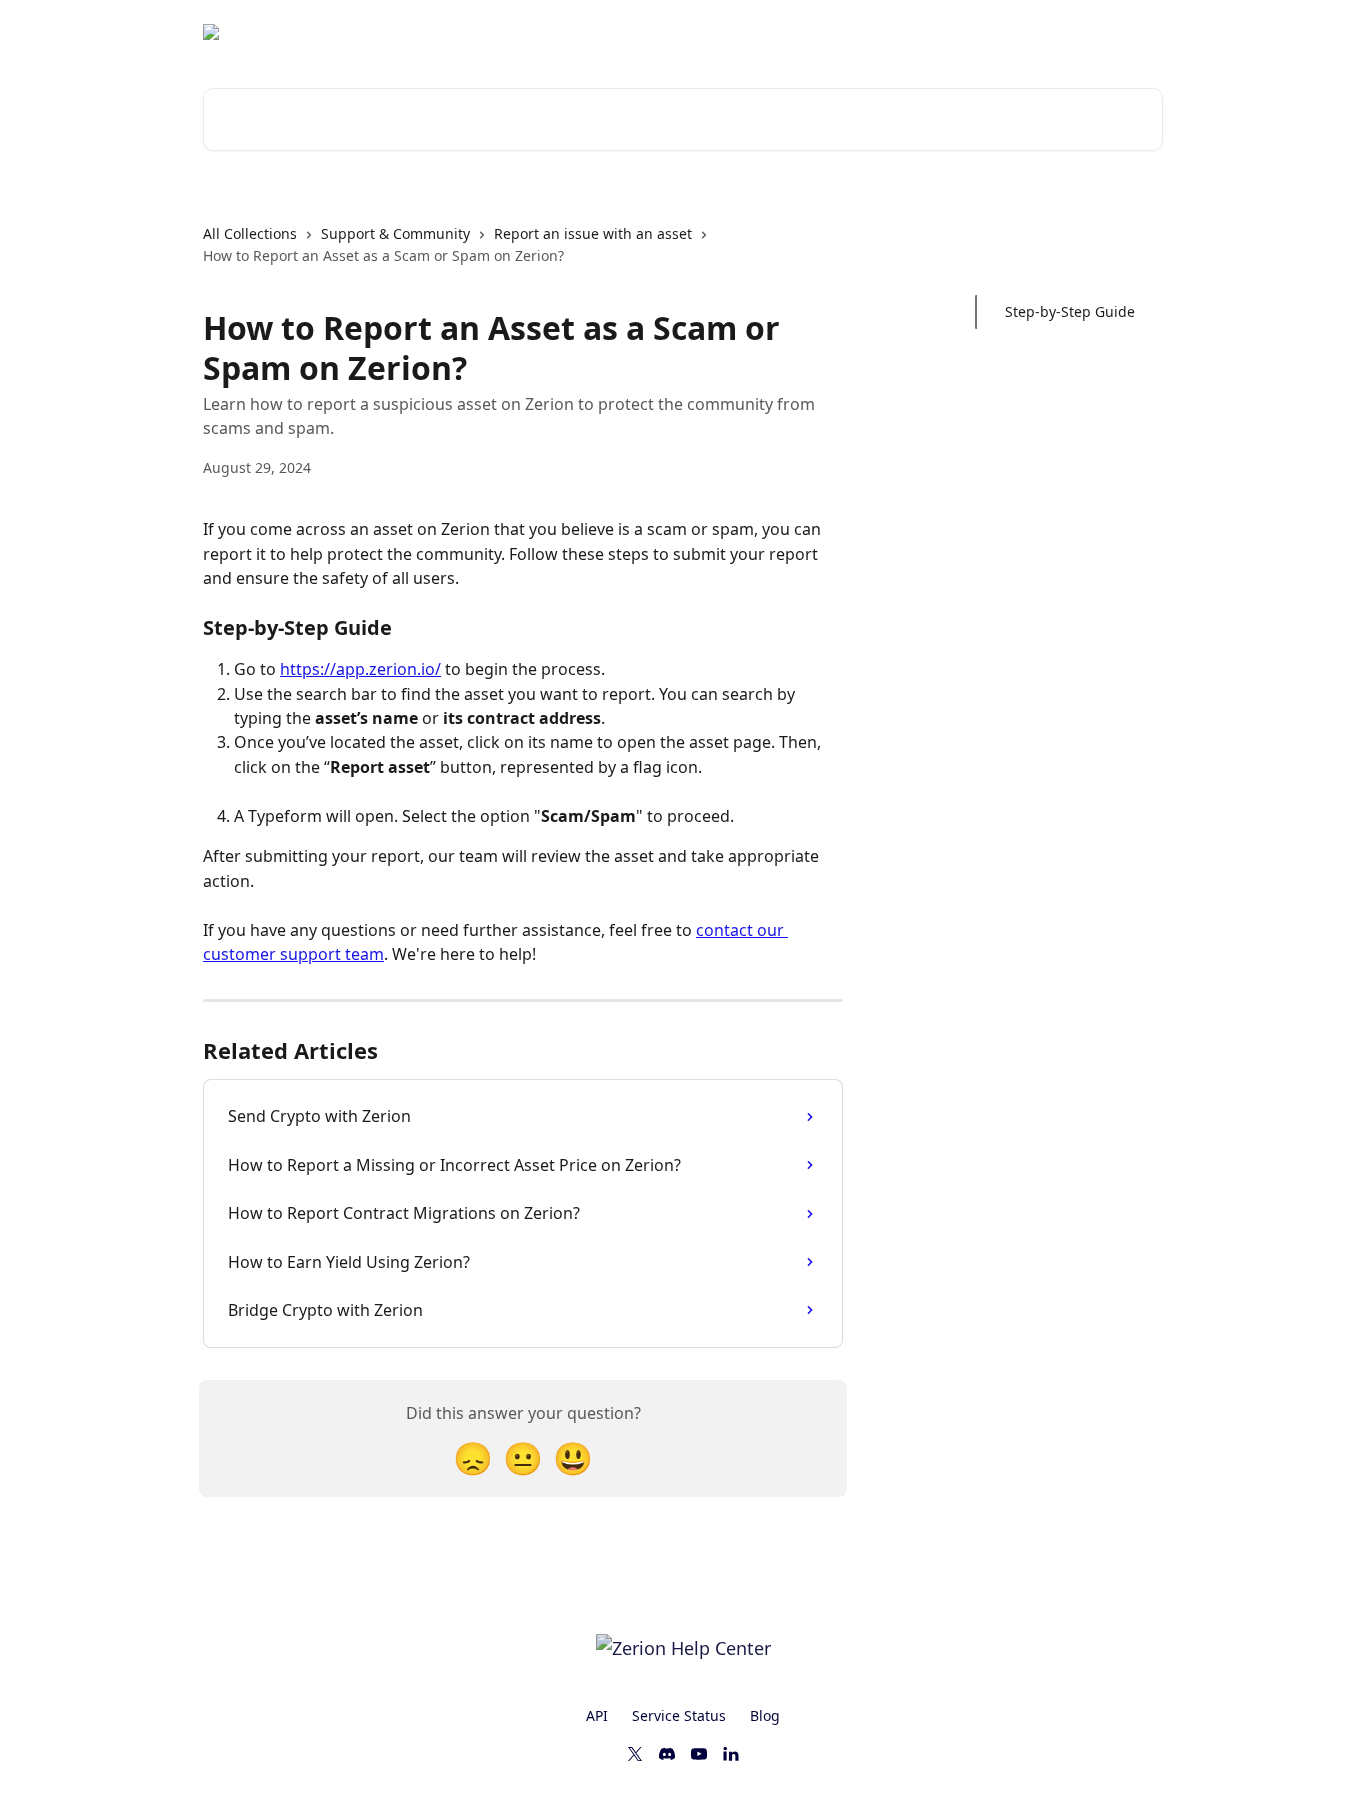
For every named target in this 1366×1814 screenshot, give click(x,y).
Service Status (679, 1715)
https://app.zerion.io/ (360, 669)
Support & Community (395, 233)
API (597, 1715)
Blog (765, 1715)
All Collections (250, 233)
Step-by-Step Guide (1070, 311)
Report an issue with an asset (593, 233)
